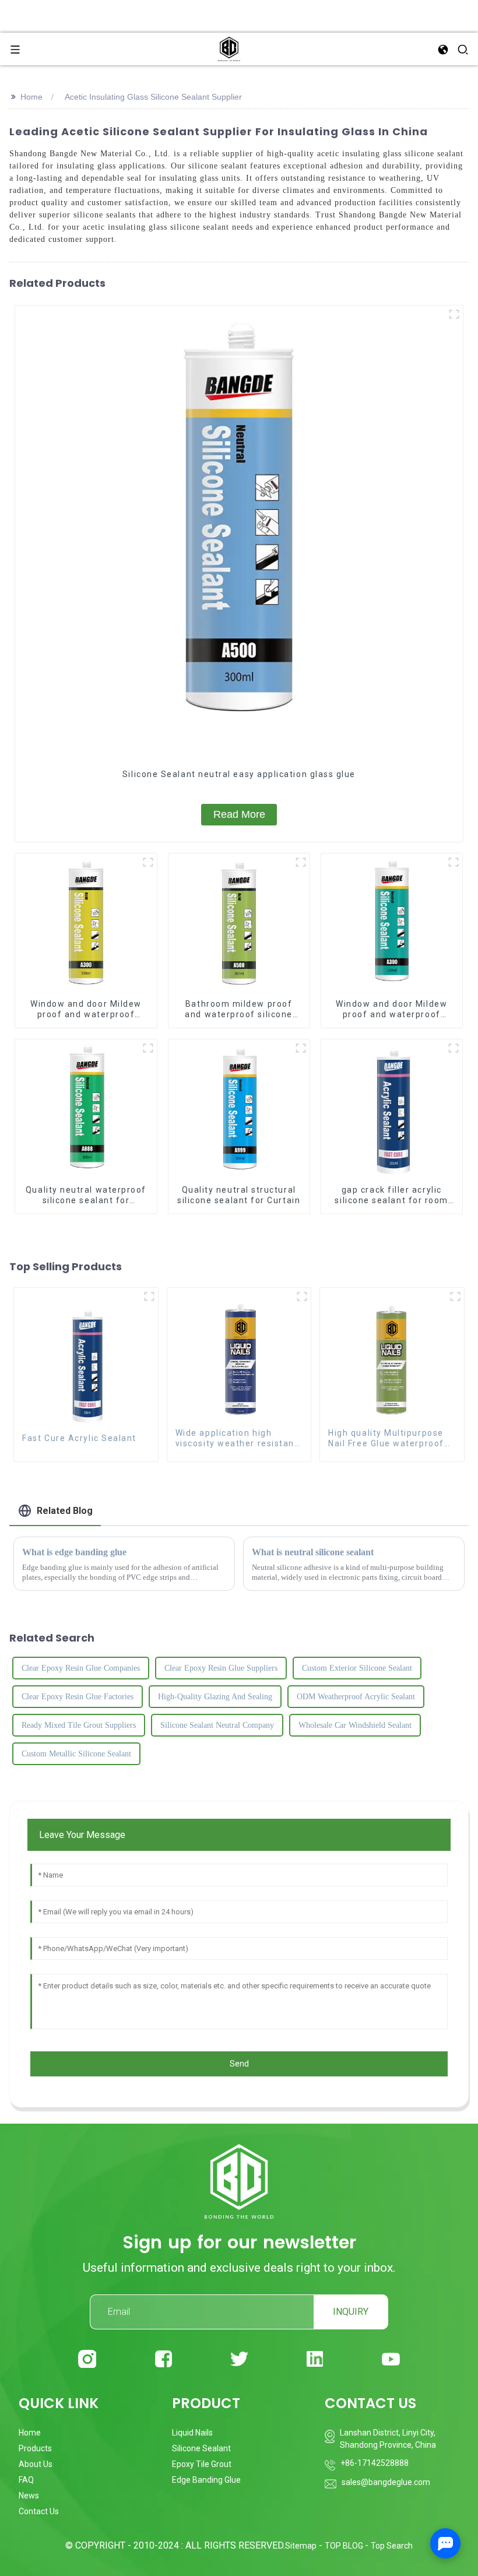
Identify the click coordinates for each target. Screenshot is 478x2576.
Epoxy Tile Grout (202, 2464)
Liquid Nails (192, 2433)
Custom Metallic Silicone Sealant (76, 1754)
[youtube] (391, 2359)
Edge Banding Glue (206, 2480)
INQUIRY (351, 2312)
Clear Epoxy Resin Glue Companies (81, 1668)
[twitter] (239, 2359)
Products (35, 2448)
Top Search (392, 2546)
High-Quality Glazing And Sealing (215, 1697)
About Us (36, 2464)
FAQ (26, 2480)
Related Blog (65, 1511)
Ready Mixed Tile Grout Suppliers (79, 1725)
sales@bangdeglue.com (386, 2482)
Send (239, 2064)
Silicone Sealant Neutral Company (217, 1725)
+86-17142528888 (375, 2463)
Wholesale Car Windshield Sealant (355, 1725)
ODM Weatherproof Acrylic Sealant (356, 1697)
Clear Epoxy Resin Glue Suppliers (221, 1668)
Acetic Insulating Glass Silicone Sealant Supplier (153, 97)
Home (31, 97)
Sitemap (301, 2546)
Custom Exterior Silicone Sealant (357, 1668)
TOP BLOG (345, 2546)
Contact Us (39, 2511)
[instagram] (87, 2359)
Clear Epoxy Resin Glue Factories (78, 1697)
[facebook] (164, 2359)
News (29, 2496)
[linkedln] (315, 2359)
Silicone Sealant (201, 2448)
